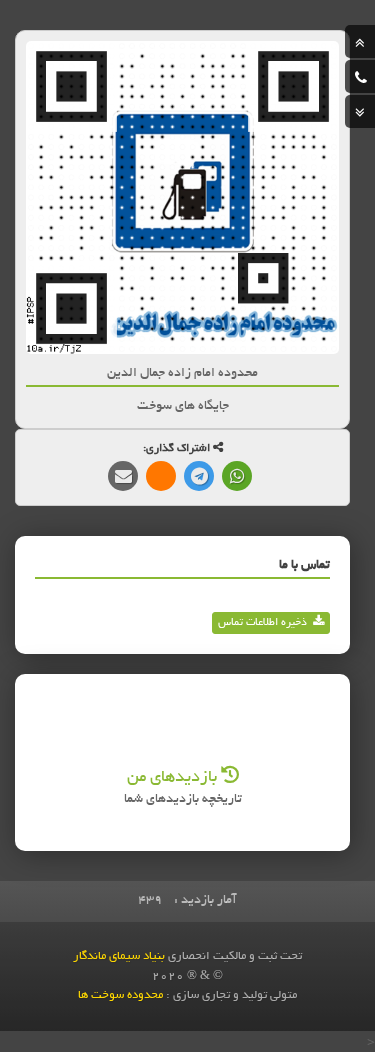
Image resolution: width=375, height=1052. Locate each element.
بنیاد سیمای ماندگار (119, 956)
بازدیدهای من (174, 778)
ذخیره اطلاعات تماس (262, 623)
